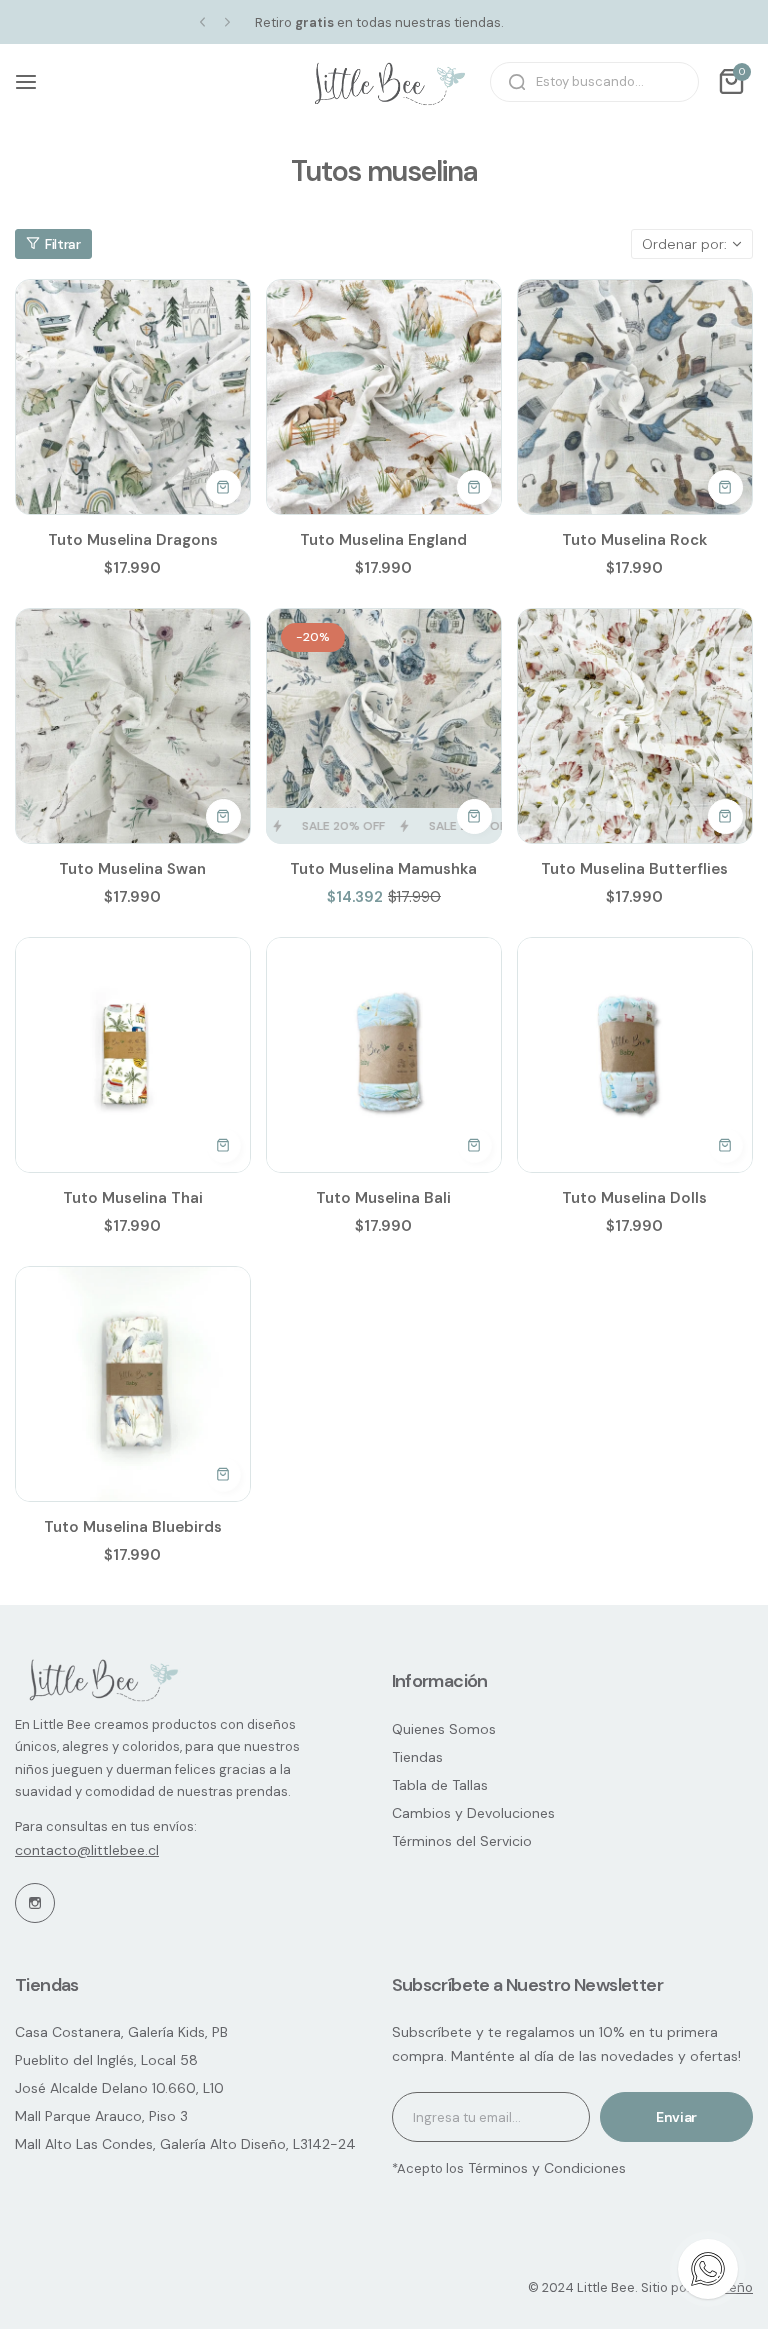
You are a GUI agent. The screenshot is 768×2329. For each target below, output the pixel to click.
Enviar (676, 2117)
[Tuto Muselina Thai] (133, 1055)
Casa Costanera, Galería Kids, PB (121, 2032)
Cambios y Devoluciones (473, 1813)
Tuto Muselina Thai (133, 1198)
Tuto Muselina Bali (383, 1198)
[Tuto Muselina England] (384, 397)
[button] (202, 22)
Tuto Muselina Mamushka (383, 869)
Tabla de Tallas (440, 1785)
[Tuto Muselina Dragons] (133, 397)
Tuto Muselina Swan (132, 869)
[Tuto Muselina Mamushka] (384, 726)
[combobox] (594, 82)
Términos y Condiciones (545, 2168)
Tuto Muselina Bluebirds (133, 1527)
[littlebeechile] (384, 82)
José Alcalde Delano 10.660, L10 (119, 2088)
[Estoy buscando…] (517, 82)
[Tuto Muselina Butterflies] (635, 726)
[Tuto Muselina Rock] (635, 397)
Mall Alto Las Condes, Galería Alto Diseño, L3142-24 (185, 2144)
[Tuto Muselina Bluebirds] (133, 1384)
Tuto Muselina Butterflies (634, 869)
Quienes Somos (444, 1729)
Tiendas (417, 1757)
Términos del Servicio (462, 1841)
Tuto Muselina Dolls (634, 1198)
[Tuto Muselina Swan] (133, 726)
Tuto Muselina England (383, 540)
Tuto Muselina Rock (634, 540)
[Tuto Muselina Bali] (384, 1055)
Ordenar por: (684, 244)
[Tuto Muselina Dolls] (635, 1055)
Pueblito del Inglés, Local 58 (106, 2060)
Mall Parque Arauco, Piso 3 (101, 2116)
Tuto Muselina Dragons (133, 540)
